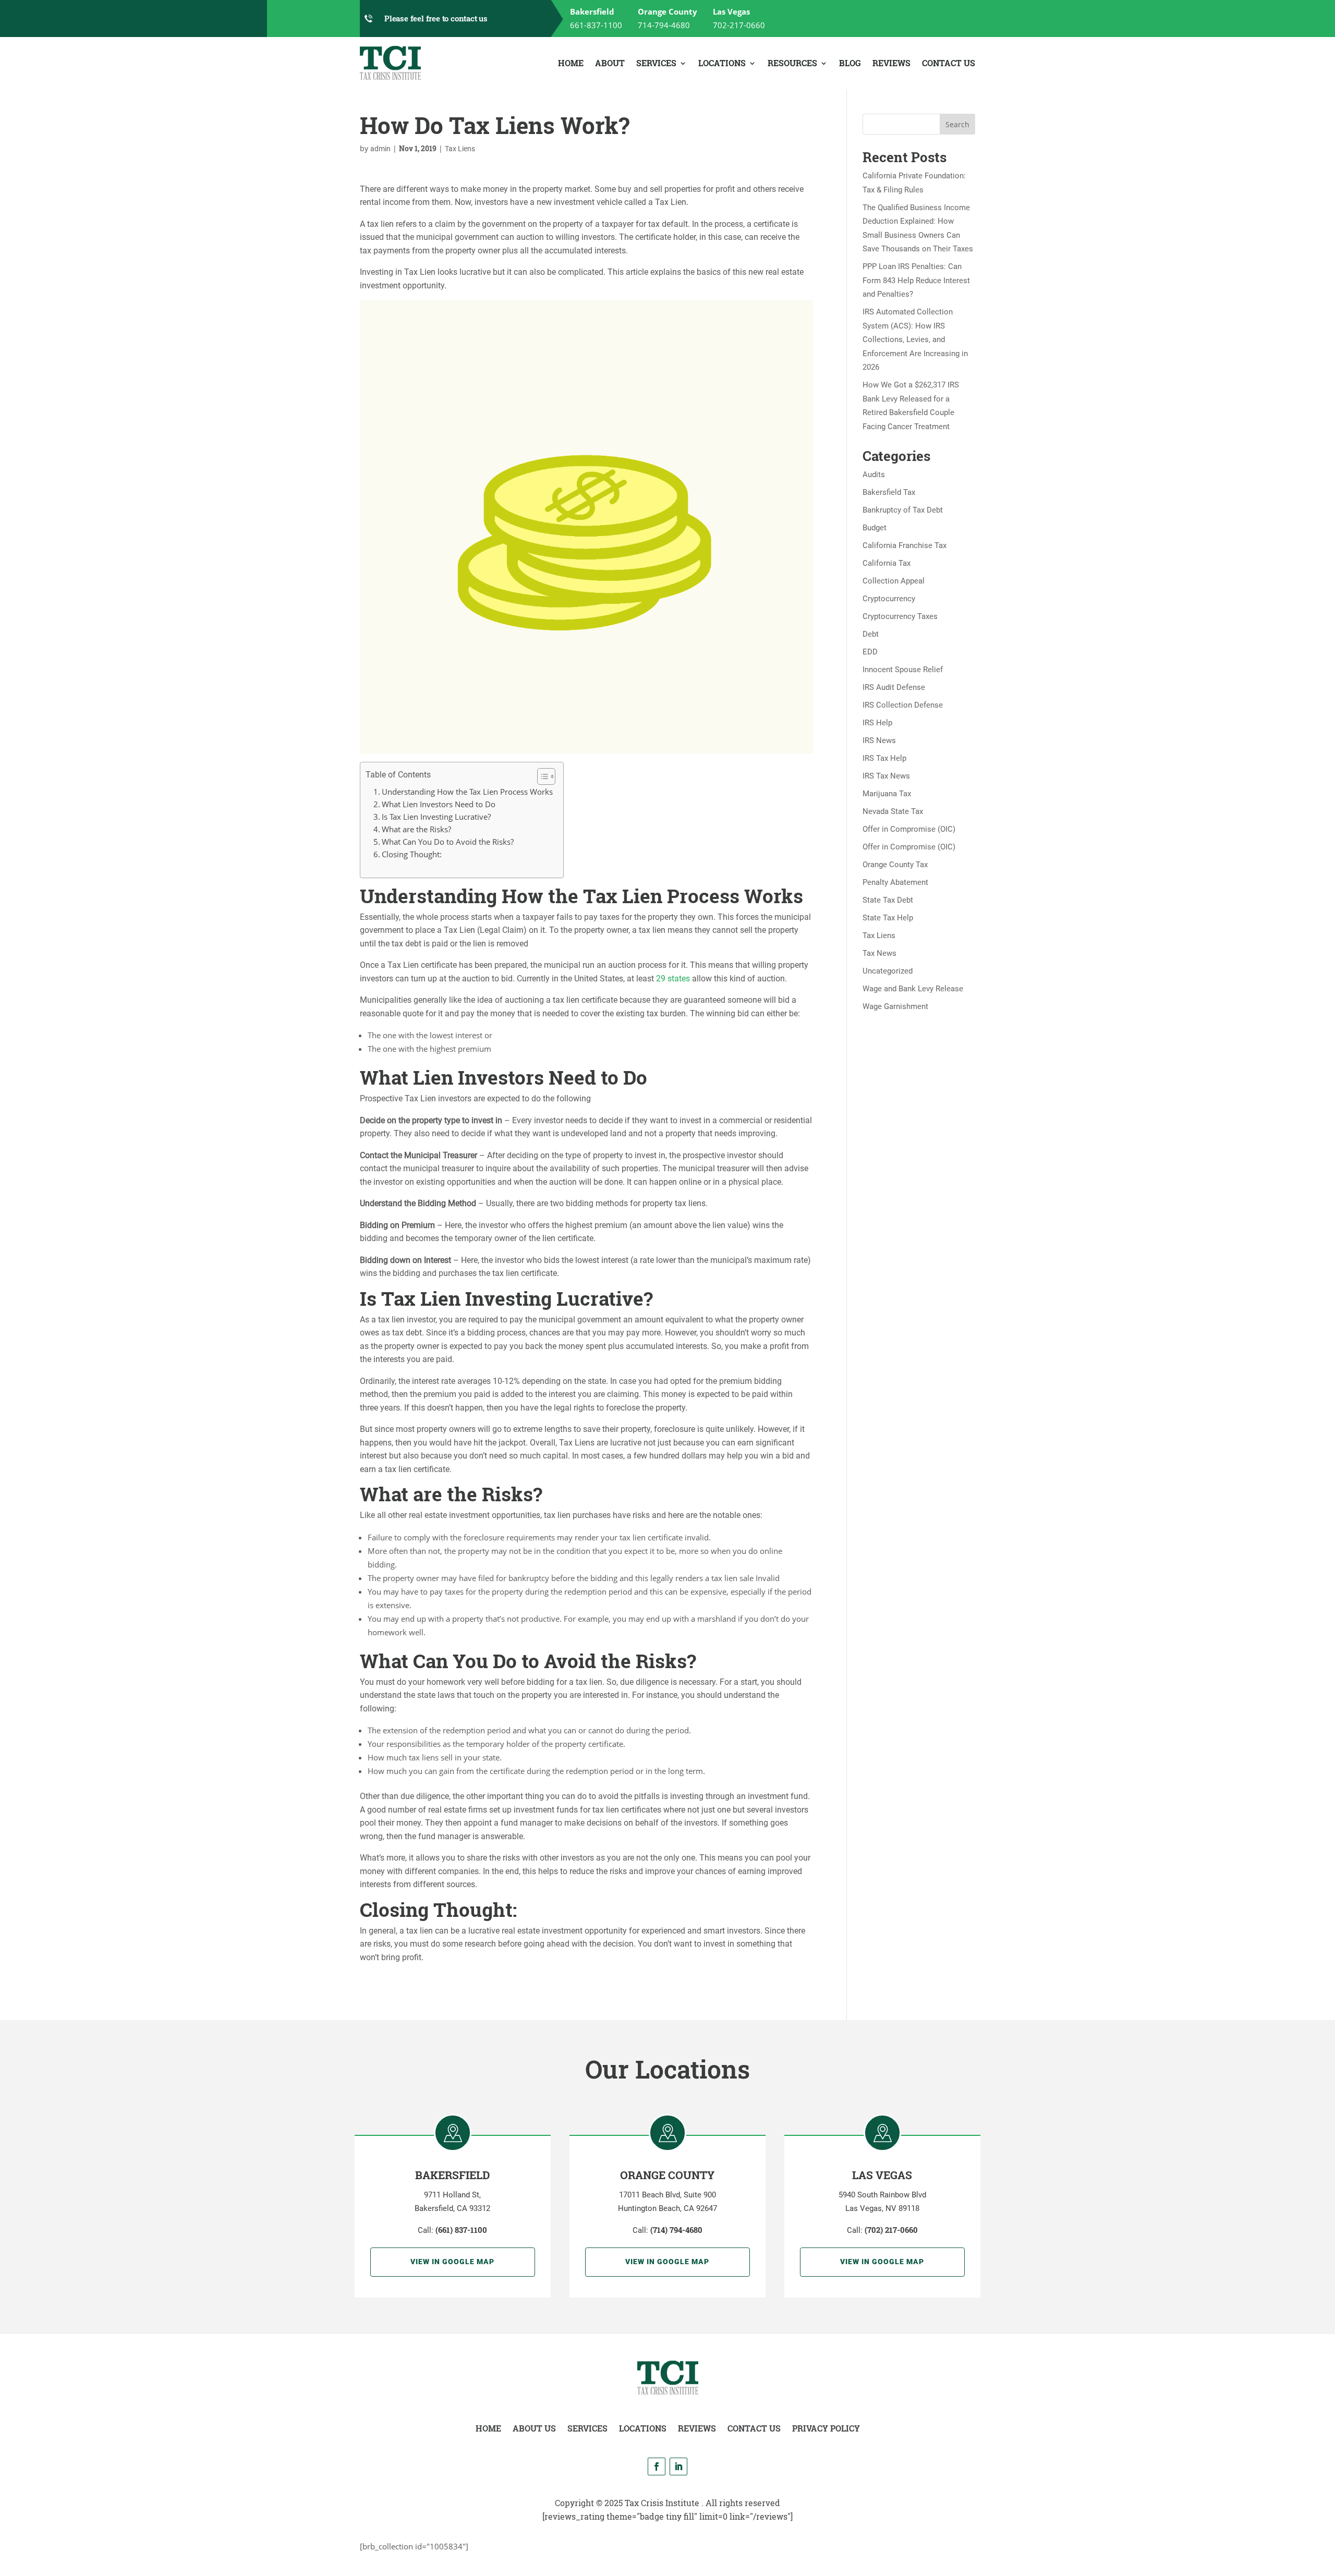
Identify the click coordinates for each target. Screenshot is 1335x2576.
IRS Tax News (886, 776)
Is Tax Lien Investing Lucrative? (436, 817)
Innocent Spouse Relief (903, 670)
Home (571, 63)
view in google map (452, 2262)
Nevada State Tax (893, 811)
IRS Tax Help (884, 758)
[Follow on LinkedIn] (678, 2466)
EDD (870, 652)
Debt (871, 634)
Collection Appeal (894, 581)
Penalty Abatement (895, 882)
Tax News (879, 953)
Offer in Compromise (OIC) (909, 829)
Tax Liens (460, 149)
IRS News (879, 740)
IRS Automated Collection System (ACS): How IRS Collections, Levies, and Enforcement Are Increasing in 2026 (915, 339)
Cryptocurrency (889, 599)
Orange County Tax (895, 865)
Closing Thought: (412, 854)
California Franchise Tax (905, 545)
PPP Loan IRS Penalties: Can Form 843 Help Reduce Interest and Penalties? (916, 280)
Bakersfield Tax (889, 492)
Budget (875, 528)
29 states (673, 979)
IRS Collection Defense (903, 705)
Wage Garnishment (895, 1006)
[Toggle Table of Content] (541, 776)
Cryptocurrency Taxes (900, 616)
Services (656, 63)
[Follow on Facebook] (657, 2466)
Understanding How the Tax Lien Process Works (467, 792)
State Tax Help (888, 918)
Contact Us (949, 63)
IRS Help (877, 723)
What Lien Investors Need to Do (439, 804)
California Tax (887, 563)
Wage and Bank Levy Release (913, 989)
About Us (534, 2428)
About (610, 63)
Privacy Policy (826, 2428)
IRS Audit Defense (894, 687)
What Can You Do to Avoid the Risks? (448, 842)
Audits (874, 475)
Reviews (891, 63)
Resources (792, 63)
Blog (850, 63)
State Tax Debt (888, 900)
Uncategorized (888, 971)
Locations (722, 63)
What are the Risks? (416, 829)
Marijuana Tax (887, 794)
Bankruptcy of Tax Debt (903, 510)
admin (380, 149)
